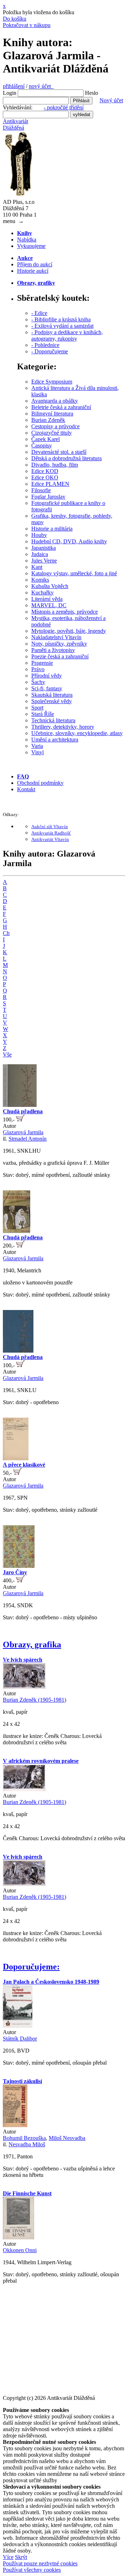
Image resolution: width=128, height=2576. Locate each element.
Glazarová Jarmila (23, 1132)
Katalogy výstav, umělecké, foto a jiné (74, 573)
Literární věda (47, 599)
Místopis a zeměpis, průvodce (65, 612)
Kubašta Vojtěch (50, 586)
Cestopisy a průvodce (55, 426)
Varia (37, 746)
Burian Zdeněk (48, 420)
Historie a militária (52, 529)
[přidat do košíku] (20, 1119)
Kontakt (26, 789)
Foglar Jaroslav (48, 497)
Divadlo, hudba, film (55, 465)
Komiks (40, 580)
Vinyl (38, 752)
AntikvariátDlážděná (15, 124)
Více (8, 2557)
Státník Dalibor (20, 2039)
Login (10, 93)
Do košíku (15, 19)
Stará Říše (43, 714)
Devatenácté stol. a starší (59, 452)
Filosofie (41, 490)
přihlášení (14, 86)
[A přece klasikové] (16, 1458)
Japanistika (44, 548)
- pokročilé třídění (64, 107)
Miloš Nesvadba (67, 2138)
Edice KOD (45, 471)
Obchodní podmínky (40, 783)
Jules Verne (44, 561)
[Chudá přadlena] (20, 1105)
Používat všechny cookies (32, 2570)
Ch (6, 933)
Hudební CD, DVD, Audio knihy (69, 541)
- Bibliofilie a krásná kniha (61, 319)
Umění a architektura (55, 740)
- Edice (39, 313)
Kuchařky (42, 593)
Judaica (40, 554)
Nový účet (111, 100)
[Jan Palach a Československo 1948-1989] (18, 2026)
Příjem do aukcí (35, 264)
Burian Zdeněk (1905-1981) (34, 1700)
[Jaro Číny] (19, 1566)
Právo (38, 669)
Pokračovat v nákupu (27, 25)
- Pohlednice (45, 345)
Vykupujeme (31, 246)
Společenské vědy (52, 701)
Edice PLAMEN (50, 484)
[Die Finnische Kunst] (18, 2237)
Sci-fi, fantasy (47, 688)
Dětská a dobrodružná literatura (66, 458)
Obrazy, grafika (32, 1645)
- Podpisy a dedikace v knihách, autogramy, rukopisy (67, 335)
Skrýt (21, 2557)
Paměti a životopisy (53, 650)
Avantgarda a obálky (55, 401)
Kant (37, 567)
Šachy (38, 682)
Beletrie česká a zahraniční (61, 407)
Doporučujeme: (31, 1967)
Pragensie (42, 663)
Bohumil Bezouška (24, 2138)
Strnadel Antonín (28, 1139)
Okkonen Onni (20, 2250)
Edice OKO (45, 477)
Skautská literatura (52, 695)
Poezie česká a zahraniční (60, 656)
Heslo (92, 93)
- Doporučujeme (50, 351)
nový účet (41, 86)
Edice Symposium (52, 382)
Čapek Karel (46, 439)
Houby (39, 535)
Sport (37, 708)
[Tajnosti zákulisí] (15, 2125)
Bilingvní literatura (52, 414)
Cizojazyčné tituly (52, 433)
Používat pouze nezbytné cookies (40, 2563)
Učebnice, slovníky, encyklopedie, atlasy (77, 733)
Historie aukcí (33, 271)
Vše (7, 1055)
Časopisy (42, 445)
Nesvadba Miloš (27, 2144)
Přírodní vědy (47, 676)
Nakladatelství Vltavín (56, 637)
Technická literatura (53, 720)
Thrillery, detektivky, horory (63, 727)
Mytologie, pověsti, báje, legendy (69, 631)
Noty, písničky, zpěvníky (59, 644)
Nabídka (27, 240)
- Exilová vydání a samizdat (62, 326)
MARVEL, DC (49, 605)
